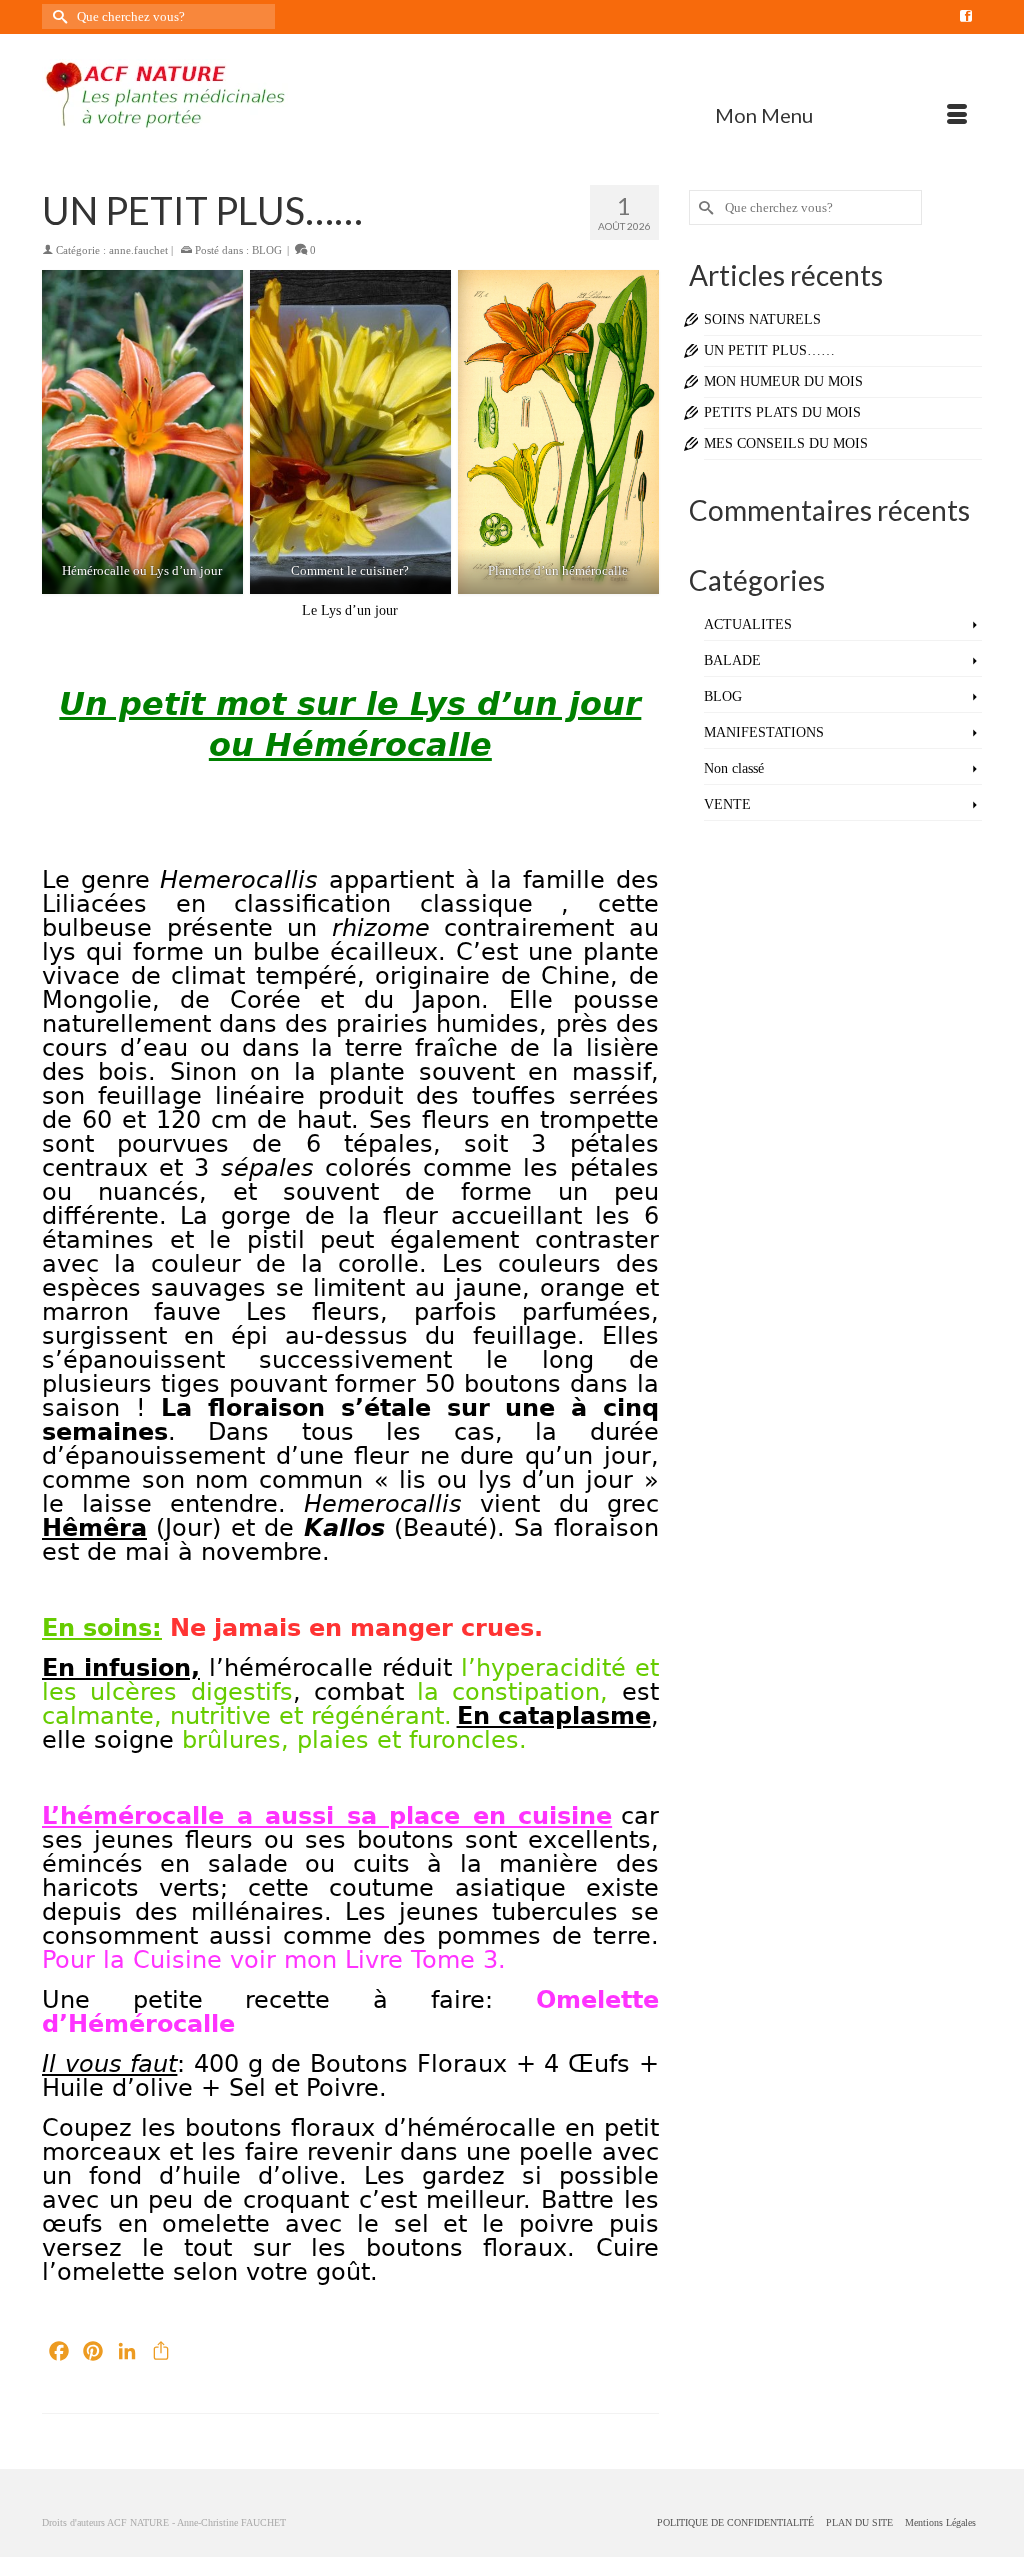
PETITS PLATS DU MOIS (782, 412)
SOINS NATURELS (762, 319)
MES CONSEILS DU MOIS (786, 443)
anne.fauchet (138, 250)
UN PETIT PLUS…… (769, 350)
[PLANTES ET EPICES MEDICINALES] (188, 94)
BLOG (267, 250)
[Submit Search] (57, 16)
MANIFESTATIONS (764, 732)
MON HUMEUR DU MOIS (783, 381)
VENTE (727, 804)
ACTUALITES (748, 624)
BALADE (732, 660)
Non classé (734, 768)
